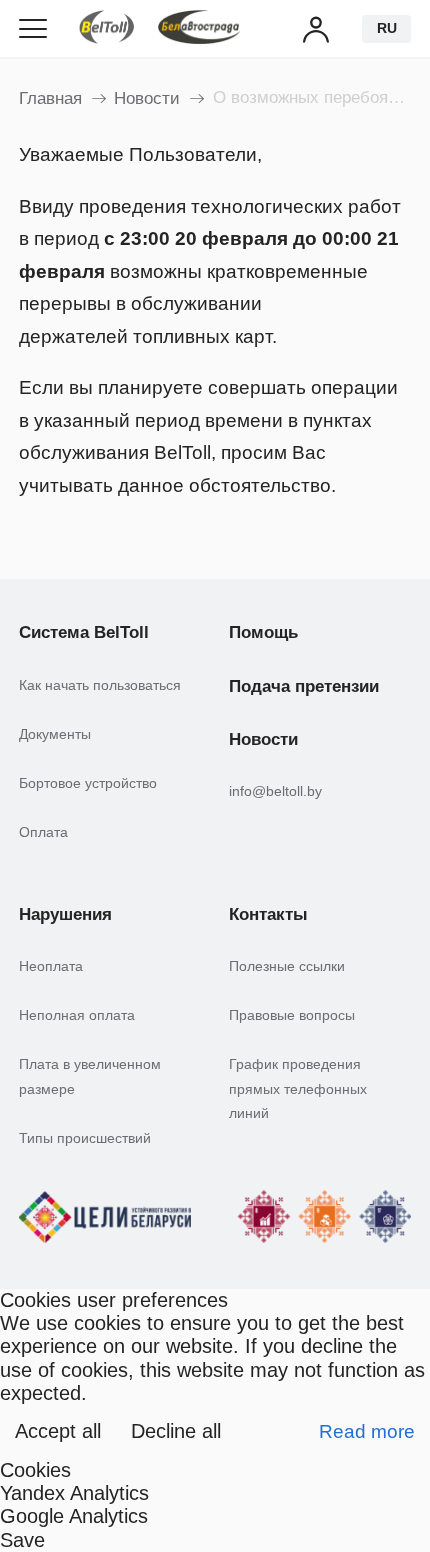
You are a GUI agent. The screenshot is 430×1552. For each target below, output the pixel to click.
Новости (147, 98)
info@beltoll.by (275, 791)
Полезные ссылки (287, 966)
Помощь (263, 632)
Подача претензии (304, 686)
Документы (55, 734)
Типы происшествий (85, 1138)
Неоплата (51, 966)
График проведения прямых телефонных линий (298, 1088)
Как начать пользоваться (100, 685)
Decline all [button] (176, 1431)
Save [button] (22, 1540)
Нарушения (65, 914)
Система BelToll (84, 632)
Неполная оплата (77, 1015)
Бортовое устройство (88, 783)
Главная (50, 98)
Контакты (268, 914)
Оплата (43, 832)
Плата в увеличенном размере (90, 1076)
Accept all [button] (58, 1431)
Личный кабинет (317, 28)
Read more (367, 1431)
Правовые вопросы (292, 1015)
